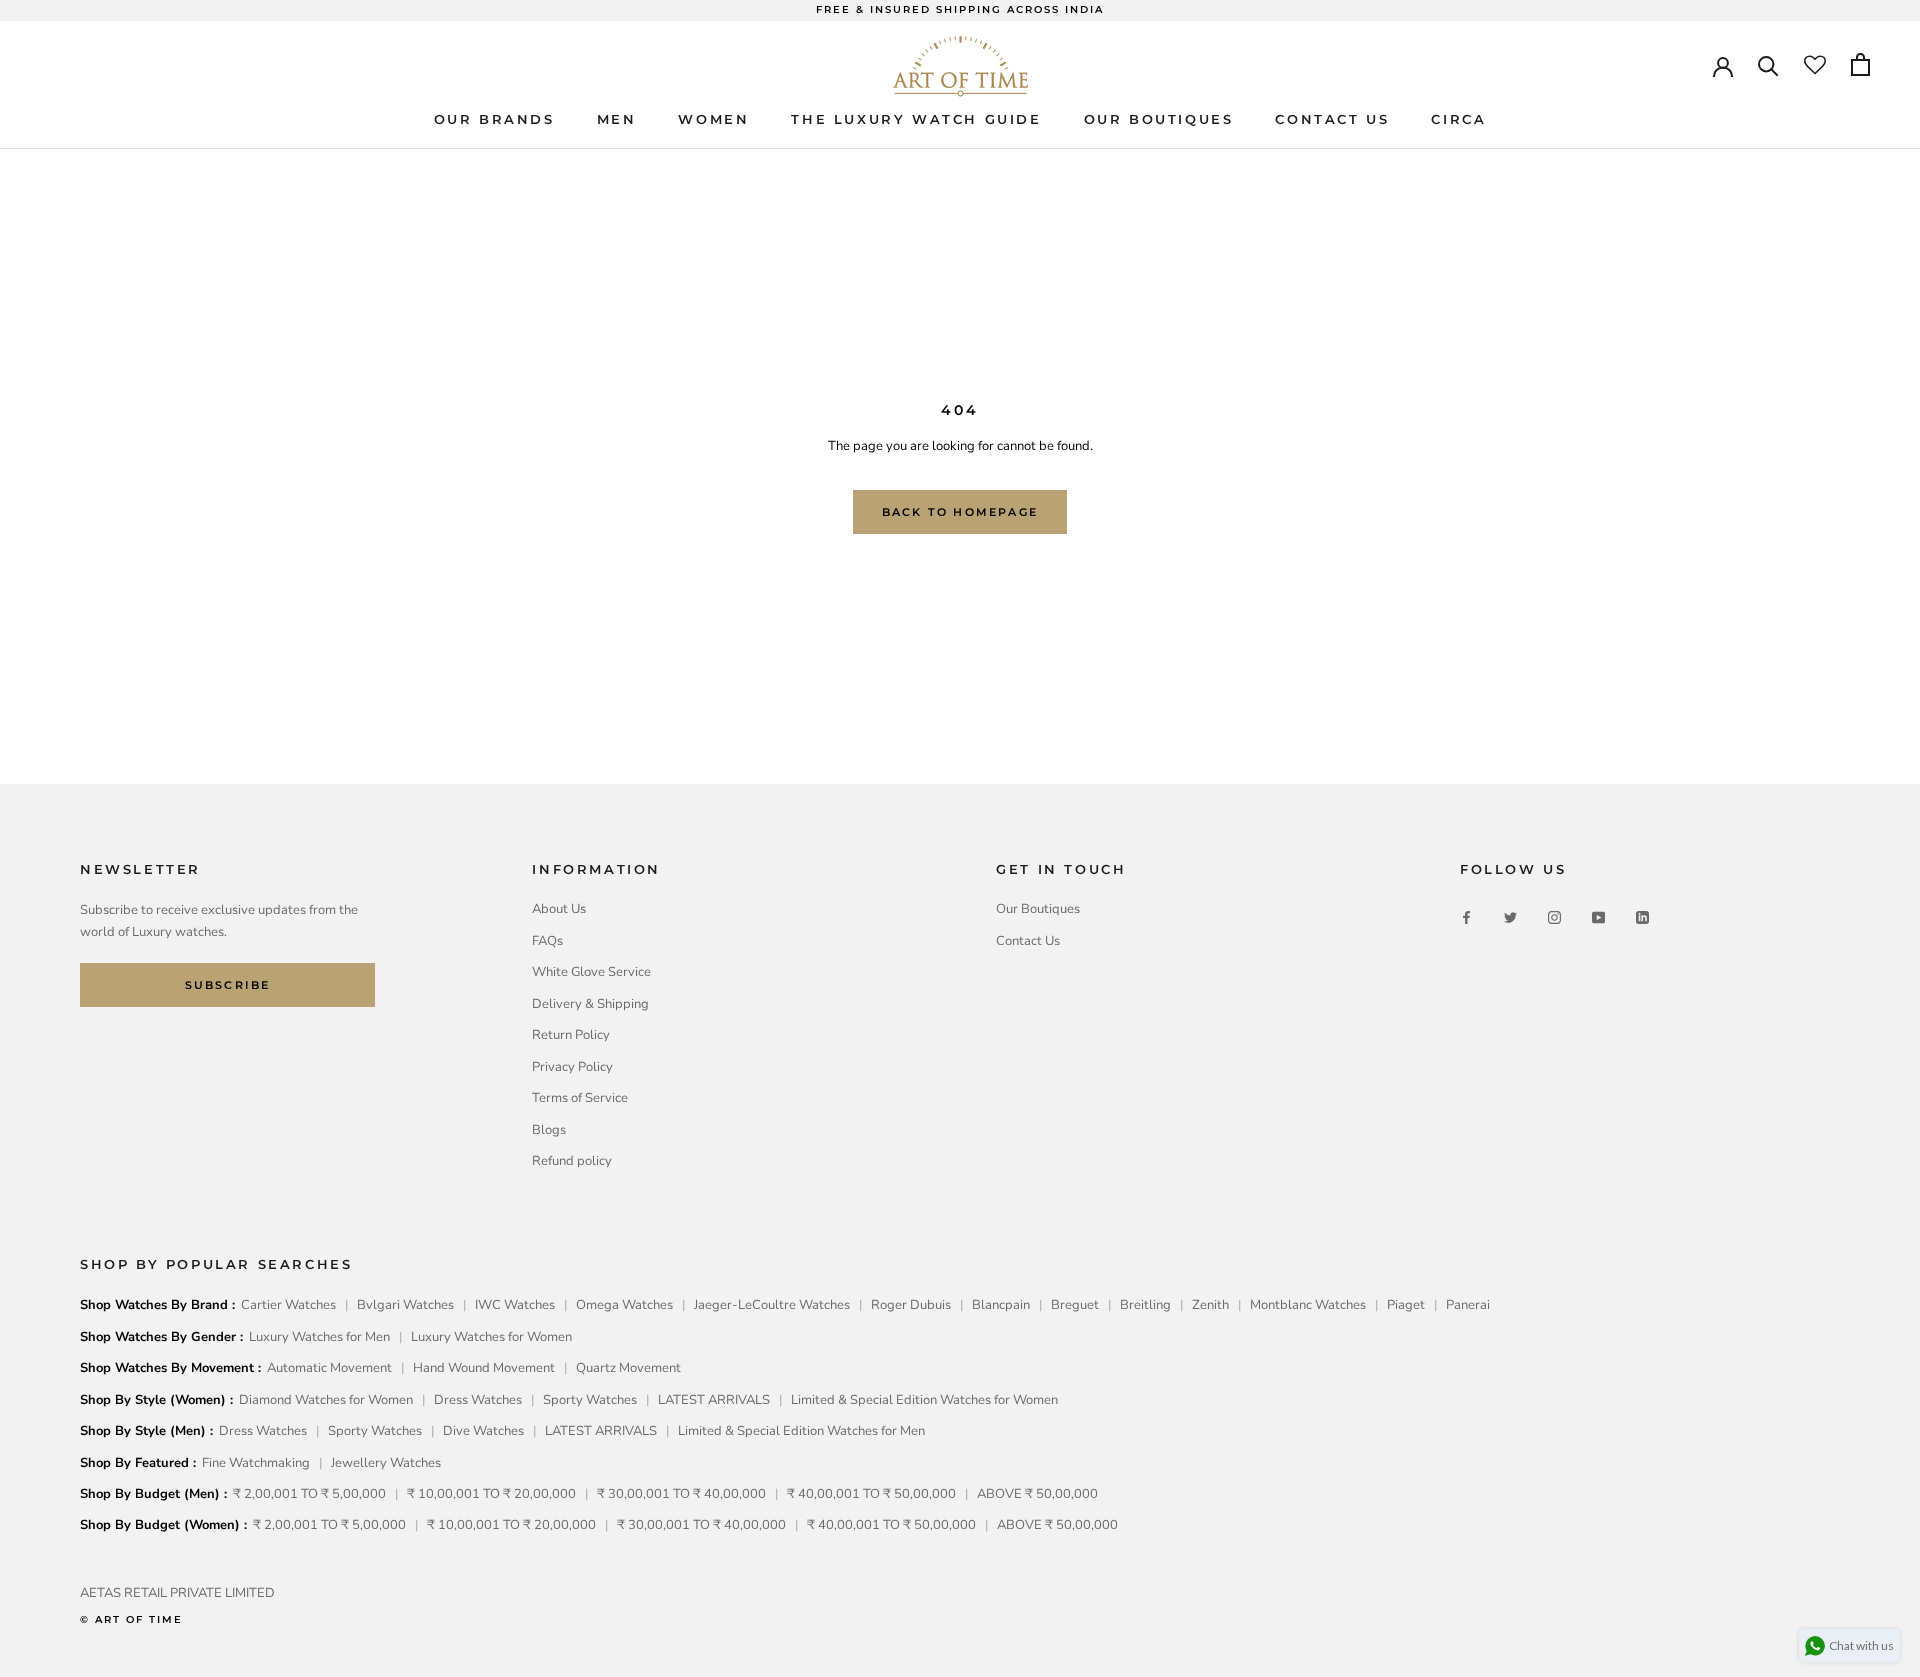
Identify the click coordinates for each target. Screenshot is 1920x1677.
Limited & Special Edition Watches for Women (924, 1400)
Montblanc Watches (1308, 1305)
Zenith (1210, 1305)
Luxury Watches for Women (491, 1337)
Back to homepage (960, 512)
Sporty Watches (590, 1400)
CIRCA (1458, 118)
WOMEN (713, 118)
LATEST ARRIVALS (714, 1400)
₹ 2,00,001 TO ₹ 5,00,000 (309, 1494)
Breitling (1145, 1305)
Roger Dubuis (911, 1305)
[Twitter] (1510, 916)
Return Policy (571, 1035)
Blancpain (1001, 1305)
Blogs (549, 1130)
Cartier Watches (288, 1305)
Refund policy (572, 1161)
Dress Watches (478, 1400)
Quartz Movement (628, 1368)
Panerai (1468, 1305)
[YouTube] (1598, 916)
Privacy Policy (572, 1067)
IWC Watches (515, 1305)
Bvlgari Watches (405, 1305)
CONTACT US (1332, 118)
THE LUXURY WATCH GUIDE (916, 118)
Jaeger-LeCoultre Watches (772, 1305)
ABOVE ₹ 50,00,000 (1037, 1494)
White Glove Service (591, 972)
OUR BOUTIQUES (1159, 118)
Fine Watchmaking (256, 1463)
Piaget (1406, 1305)
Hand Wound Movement (484, 1368)
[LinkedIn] (1642, 916)
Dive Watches (483, 1431)
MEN (617, 118)
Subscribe (228, 985)
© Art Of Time (131, 1619)
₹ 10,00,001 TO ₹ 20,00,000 (491, 1494)
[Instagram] (1554, 916)
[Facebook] (1466, 916)
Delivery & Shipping (590, 1004)
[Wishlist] (1815, 65)
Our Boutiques (1038, 909)
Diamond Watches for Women (326, 1400)
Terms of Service (580, 1098)
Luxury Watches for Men (319, 1337)
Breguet (1075, 1305)
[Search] (1768, 64)
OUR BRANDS (494, 118)
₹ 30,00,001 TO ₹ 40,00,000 (681, 1494)
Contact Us (1028, 941)
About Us (559, 909)
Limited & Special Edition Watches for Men (801, 1431)
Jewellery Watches (386, 1463)
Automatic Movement (329, 1368)
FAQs (547, 941)
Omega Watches (624, 1305)
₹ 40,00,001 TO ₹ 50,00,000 (871, 1494)
